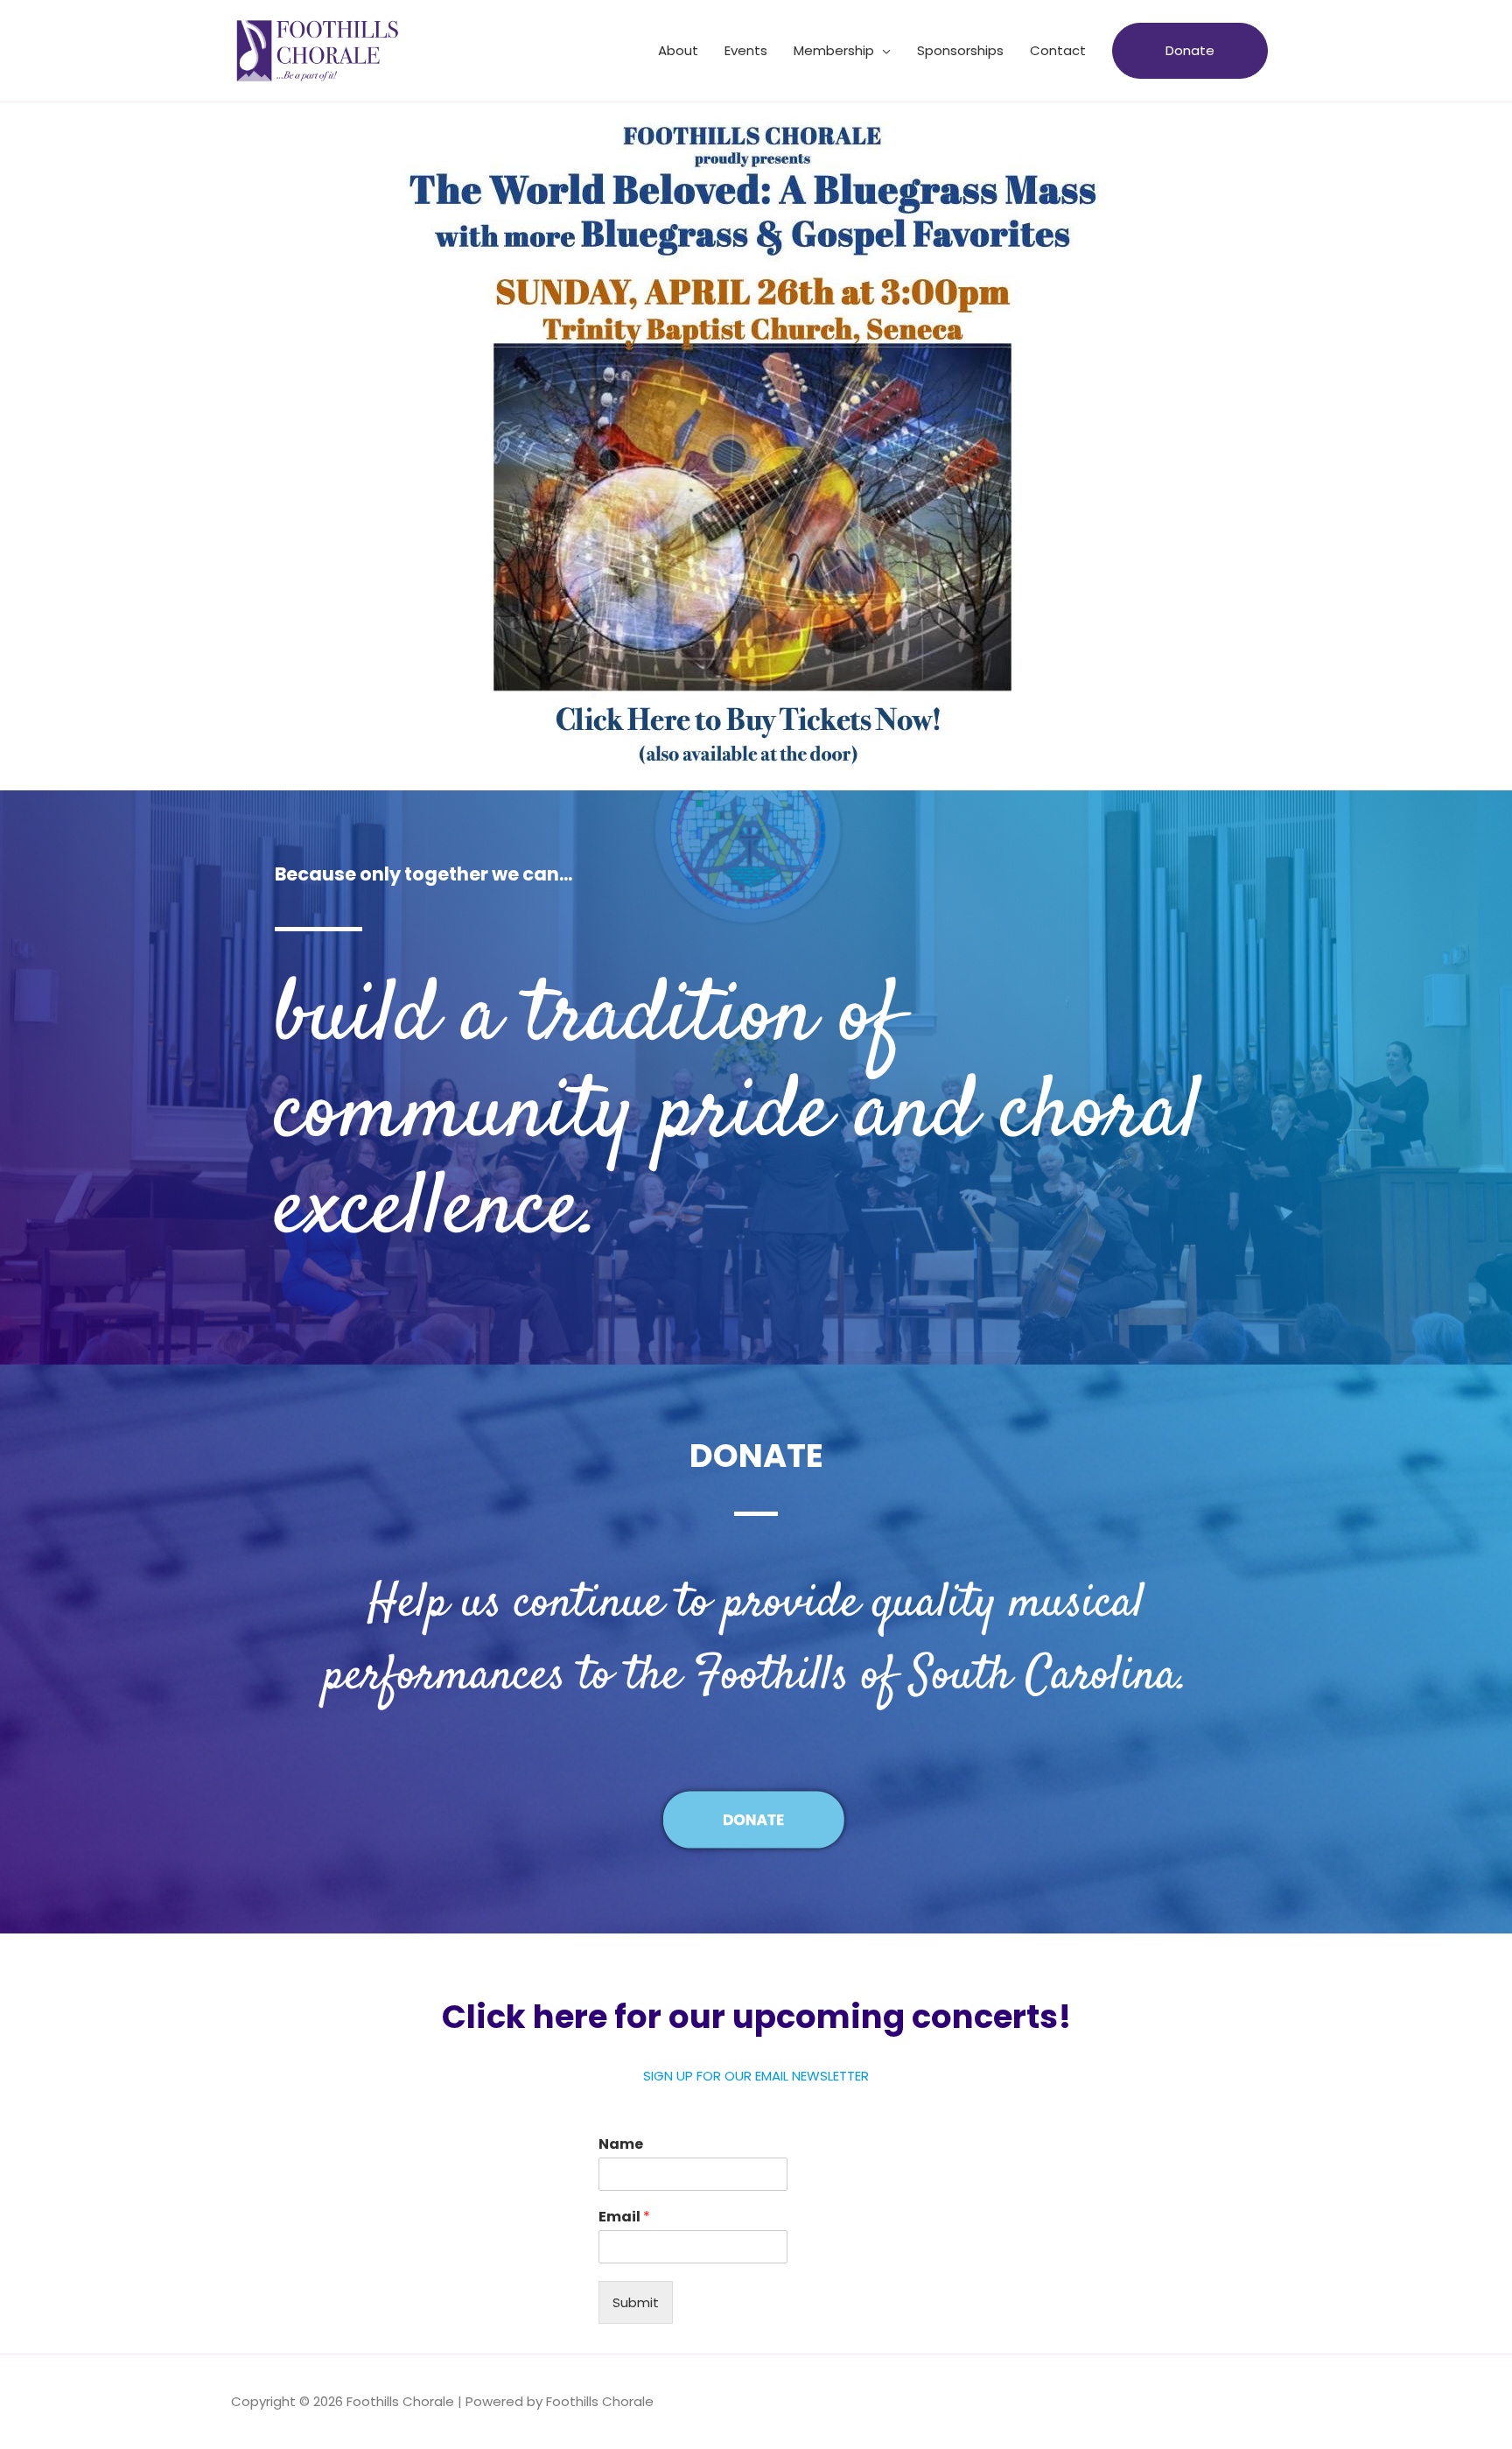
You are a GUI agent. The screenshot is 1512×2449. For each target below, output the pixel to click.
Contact (1058, 50)
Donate (1190, 50)
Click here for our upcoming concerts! (756, 2017)
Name (621, 2145)
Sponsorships (960, 50)
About (678, 50)
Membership (834, 50)
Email (624, 2217)
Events (746, 50)
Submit (636, 2302)
